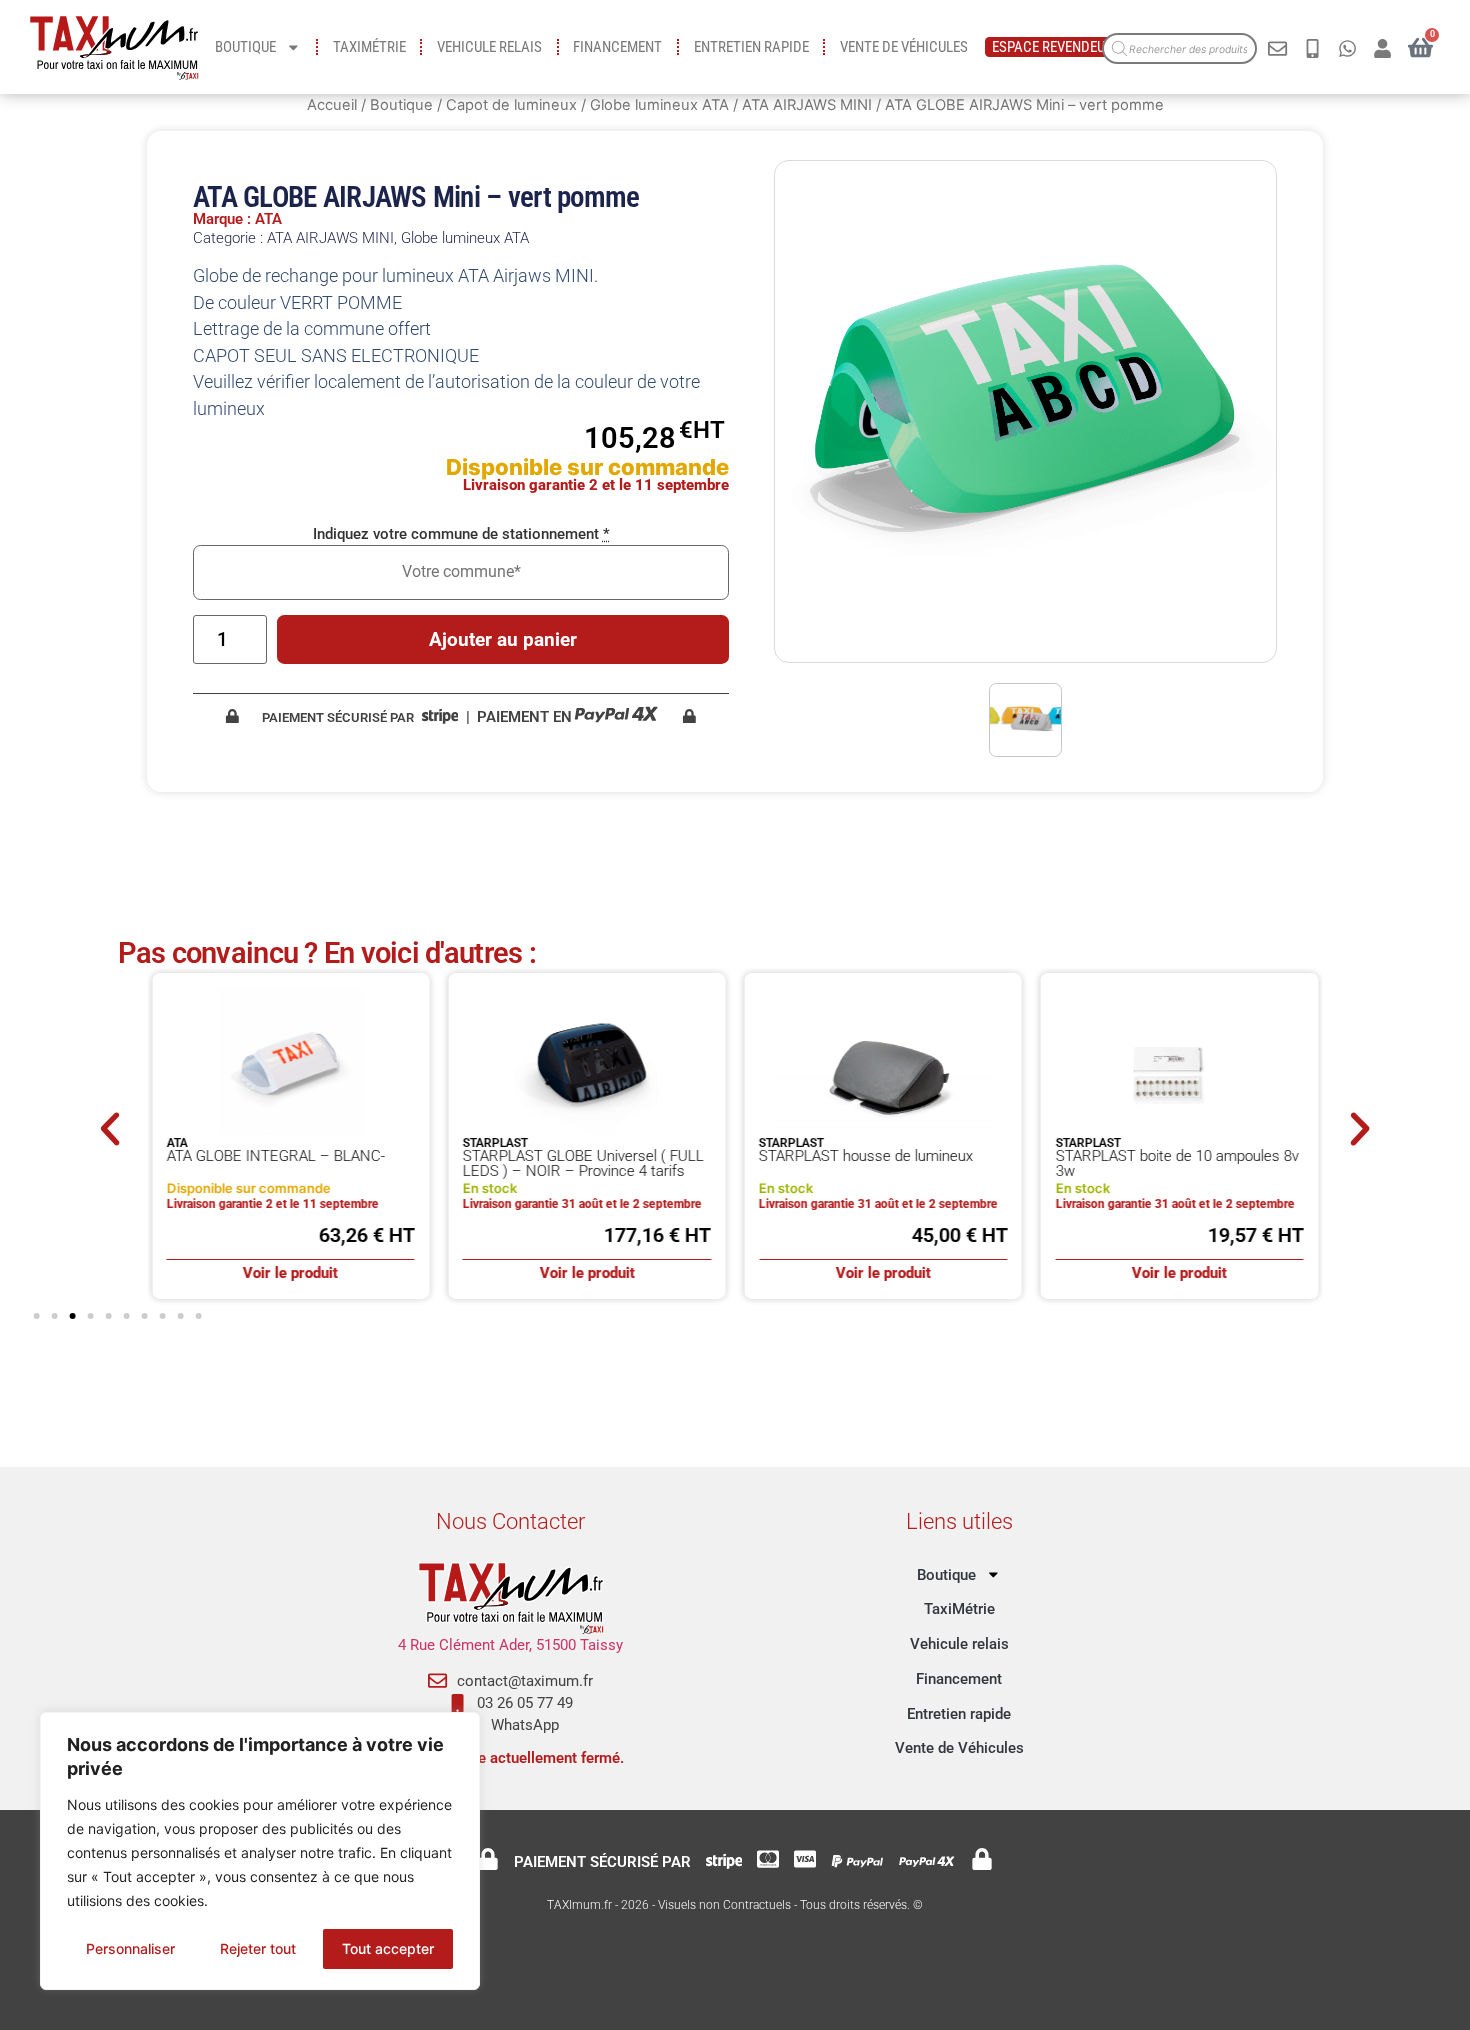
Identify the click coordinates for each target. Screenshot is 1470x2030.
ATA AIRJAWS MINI (807, 105)
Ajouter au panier (503, 639)
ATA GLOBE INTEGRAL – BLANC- (276, 1156)
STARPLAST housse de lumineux (866, 1156)
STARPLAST (495, 1143)
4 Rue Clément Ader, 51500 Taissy (510, 1645)
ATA (177, 1143)
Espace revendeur (1052, 47)
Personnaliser (130, 1948)
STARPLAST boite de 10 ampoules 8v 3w (1176, 1163)
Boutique (245, 47)
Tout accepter (388, 1948)
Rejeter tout (258, 1948)
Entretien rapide (751, 47)
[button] (110, 1129)
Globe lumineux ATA (659, 105)
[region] (260, 1851)
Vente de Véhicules (904, 47)
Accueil (332, 105)
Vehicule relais (489, 47)
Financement (617, 47)
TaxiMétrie (369, 47)
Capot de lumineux (511, 105)
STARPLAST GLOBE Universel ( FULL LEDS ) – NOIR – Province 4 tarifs (583, 1163)
